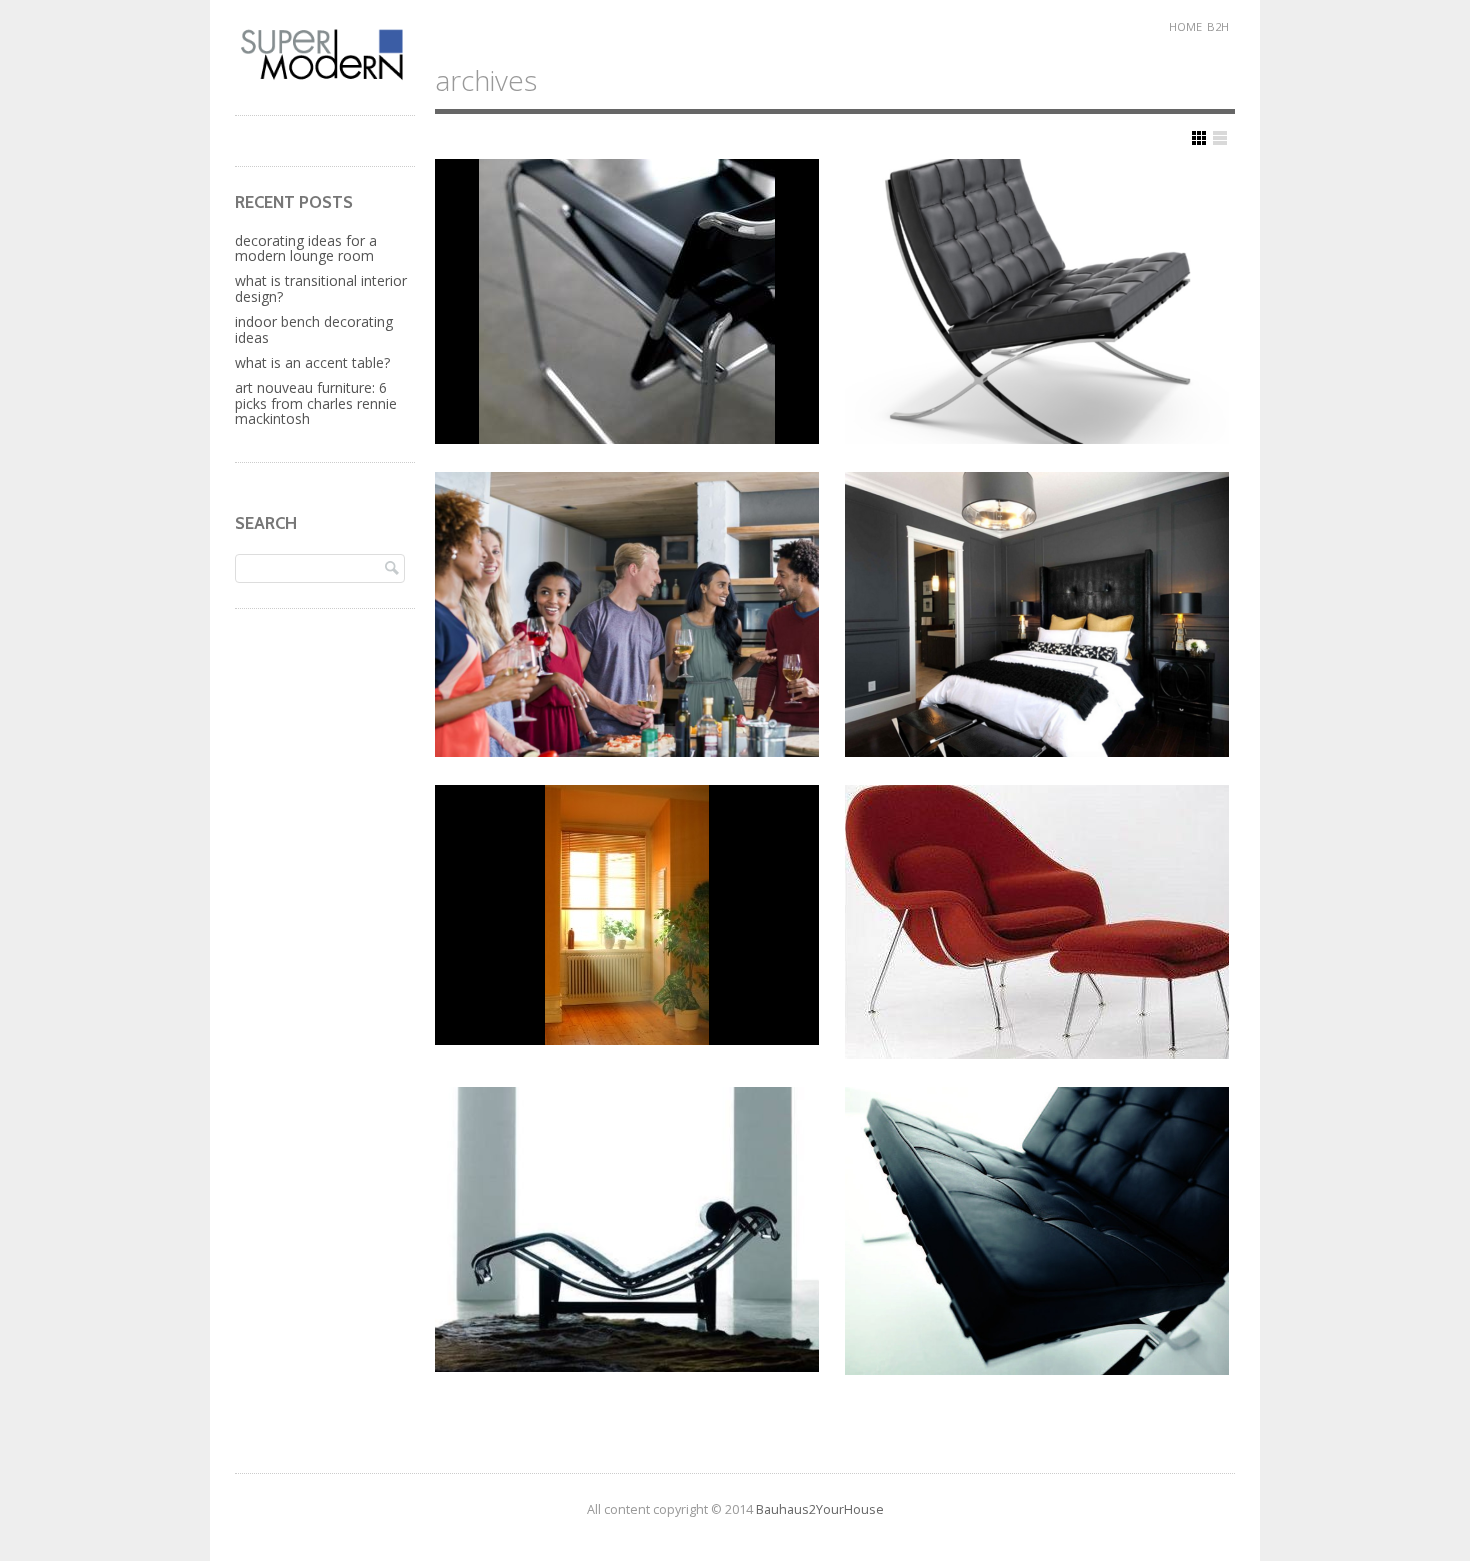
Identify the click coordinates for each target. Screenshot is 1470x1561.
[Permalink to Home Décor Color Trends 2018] (1037, 614)
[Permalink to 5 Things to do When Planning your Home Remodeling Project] (1037, 922)
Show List (1220, 138)
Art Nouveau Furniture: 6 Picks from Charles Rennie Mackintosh (316, 403)
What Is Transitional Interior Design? (321, 288)
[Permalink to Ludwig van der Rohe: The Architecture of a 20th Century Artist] (1037, 301)
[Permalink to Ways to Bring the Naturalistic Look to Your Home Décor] (627, 915)
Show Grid (1199, 138)
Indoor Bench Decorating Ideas (314, 329)
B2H (1218, 26)
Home (1185, 26)
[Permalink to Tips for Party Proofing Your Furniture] (627, 614)
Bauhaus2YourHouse (820, 1509)
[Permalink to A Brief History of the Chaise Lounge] (627, 1229)
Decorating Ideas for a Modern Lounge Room (306, 248)
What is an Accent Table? (312, 362)
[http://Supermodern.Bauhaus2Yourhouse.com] (325, 77)
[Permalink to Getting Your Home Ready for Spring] (627, 301)
